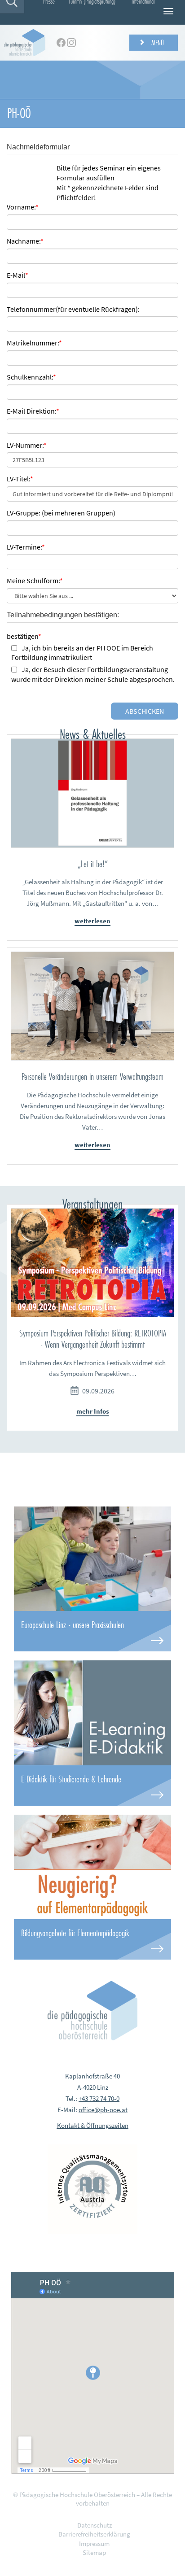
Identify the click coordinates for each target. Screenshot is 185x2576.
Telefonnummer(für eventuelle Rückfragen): (73, 309)
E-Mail (18, 275)
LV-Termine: (26, 547)
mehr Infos (93, 1411)
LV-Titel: (20, 479)
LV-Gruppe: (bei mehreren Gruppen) (61, 513)
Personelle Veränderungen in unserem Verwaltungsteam (92, 1076)
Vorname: (23, 207)
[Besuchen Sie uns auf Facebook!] (61, 43)
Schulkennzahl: (31, 377)
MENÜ (157, 42)
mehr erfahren (92, 1631)
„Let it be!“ (93, 864)
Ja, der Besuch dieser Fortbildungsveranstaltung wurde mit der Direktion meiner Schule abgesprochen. (93, 674)
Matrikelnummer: (34, 343)
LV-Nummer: (27, 445)
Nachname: (25, 241)
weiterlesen (92, 921)
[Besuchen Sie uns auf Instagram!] (71, 43)
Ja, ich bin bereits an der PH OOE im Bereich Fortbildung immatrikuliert (82, 653)
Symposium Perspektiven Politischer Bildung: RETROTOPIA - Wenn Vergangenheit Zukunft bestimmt (93, 1339)
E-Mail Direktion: (33, 411)
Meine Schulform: (35, 581)
